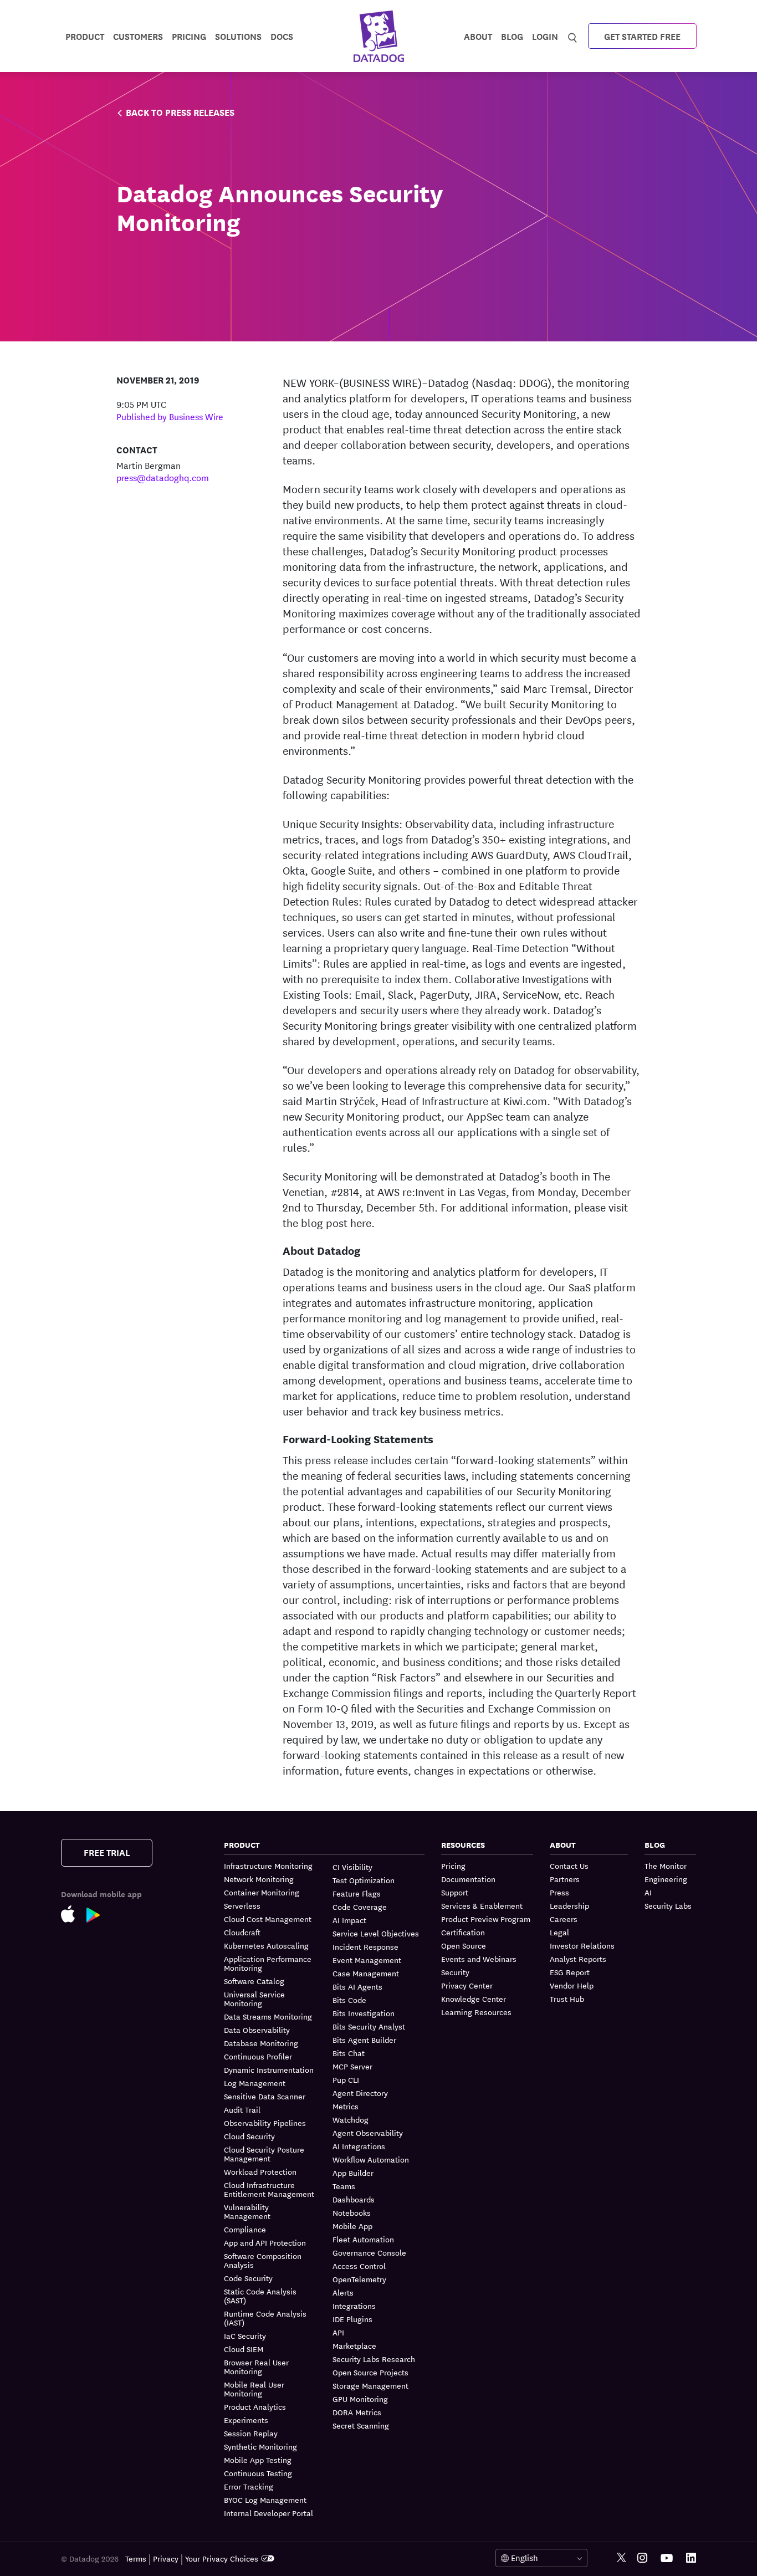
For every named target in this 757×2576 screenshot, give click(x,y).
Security (455, 1972)
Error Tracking (249, 2486)
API (338, 2332)
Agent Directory (360, 2093)
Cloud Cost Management (268, 1919)
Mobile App (352, 2226)
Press (559, 1892)
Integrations (354, 2306)
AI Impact (349, 1920)
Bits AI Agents (357, 1986)
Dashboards (354, 2199)
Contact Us (569, 1866)
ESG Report (570, 1972)
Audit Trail (242, 2109)
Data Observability (257, 2030)
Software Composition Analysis (263, 2260)
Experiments (246, 2420)
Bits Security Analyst (369, 2026)
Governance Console (369, 2252)
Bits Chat (349, 2053)
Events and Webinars (479, 1959)
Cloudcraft (242, 1932)
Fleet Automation (363, 2239)
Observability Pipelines (265, 2123)
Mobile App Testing (258, 2460)
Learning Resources (476, 2012)
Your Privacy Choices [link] (222, 2558)
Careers (564, 1919)
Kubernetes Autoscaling (266, 1945)
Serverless (242, 1905)
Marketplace (354, 2345)
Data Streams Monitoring (268, 2016)
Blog (512, 36)
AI (648, 1892)
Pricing (453, 1866)
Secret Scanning (361, 2425)
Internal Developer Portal (268, 2513)
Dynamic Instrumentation (269, 2069)
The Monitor (666, 1866)
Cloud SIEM (244, 2349)
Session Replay (251, 2433)
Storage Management (370, 2385)
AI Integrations (359, 2146)
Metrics (346, 2106)
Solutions (238, 36)
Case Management (366, 1973)
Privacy (166, 2558)
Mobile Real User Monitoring (254, 2389)
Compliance (245, 2229)
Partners (565, 1879)
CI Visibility (352, 1867)
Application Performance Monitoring (268, 1963)
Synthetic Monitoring (260, 2446)
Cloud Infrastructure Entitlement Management (269, 2189)
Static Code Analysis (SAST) (260, 2296)
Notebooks (352, 2212)
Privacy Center (467, 1985)
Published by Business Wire (170, 416)
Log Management (255, 2083)
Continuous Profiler (258, 2056)
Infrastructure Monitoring (268, 1866)
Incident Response (365, 1946)
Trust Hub (567, 1999)
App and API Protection (265, 2242)
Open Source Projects (370, 2372)
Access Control (359, 2266)
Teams (344, 2186)
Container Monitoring (262, 1892)
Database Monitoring (261, 2043)
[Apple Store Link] (74, 1916)
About (478, 36)
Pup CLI (346, 2079)
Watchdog (351, 2119)
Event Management (367, 1960)
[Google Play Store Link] (99, 1917)
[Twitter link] (622, 2558)
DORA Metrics (357, 2412)
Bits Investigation (364, 2013)
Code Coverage (360, 1907)
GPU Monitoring (360, 2399)
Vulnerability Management (247, 2211)
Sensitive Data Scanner (265, 2096)
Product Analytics (255, 2406)
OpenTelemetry (359, 2279)
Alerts (343, 2292)
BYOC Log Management (265, 2500)
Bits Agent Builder (364, 2040)
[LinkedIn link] (691, 2558)
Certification (463, 1932)
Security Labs (668, 1905)
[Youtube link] (667, 2558)
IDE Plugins (352, 2319)
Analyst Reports (578, 1959)
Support (455, 1892)
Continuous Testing (258, 2473)
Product (85, 36)
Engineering (666, 1879)
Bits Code (349, 2000)
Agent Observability (368, 2133)
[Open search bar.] (573, 35)
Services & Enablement (482, 1905)
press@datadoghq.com (163, 477)
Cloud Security (249, 2136)
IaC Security (245, 2335)
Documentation (468, 1879)
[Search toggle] (573, 36)
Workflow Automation (371, 2159)
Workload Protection (260, 2171)
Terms (136, 2558)
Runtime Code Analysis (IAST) (265, 2318)
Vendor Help (572, 1985)
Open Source (464, 1945)
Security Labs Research (374, 2359)
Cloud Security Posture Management (264, 2154)
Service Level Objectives (376, 1933)
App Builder (353, 2173)
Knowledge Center (474, 1999)
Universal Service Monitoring (254, 1999)
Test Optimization (364, 1880)
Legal (559, 1932)
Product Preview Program (486, 1919)
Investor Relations (582, 1945)
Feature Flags (357, 1893)
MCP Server (352, 2066)
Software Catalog (254, 1981)
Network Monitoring (259, 1879)
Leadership (569, 1905)
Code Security (248, 2278)
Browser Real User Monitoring (256, 2367)
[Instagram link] (642, 2558)
